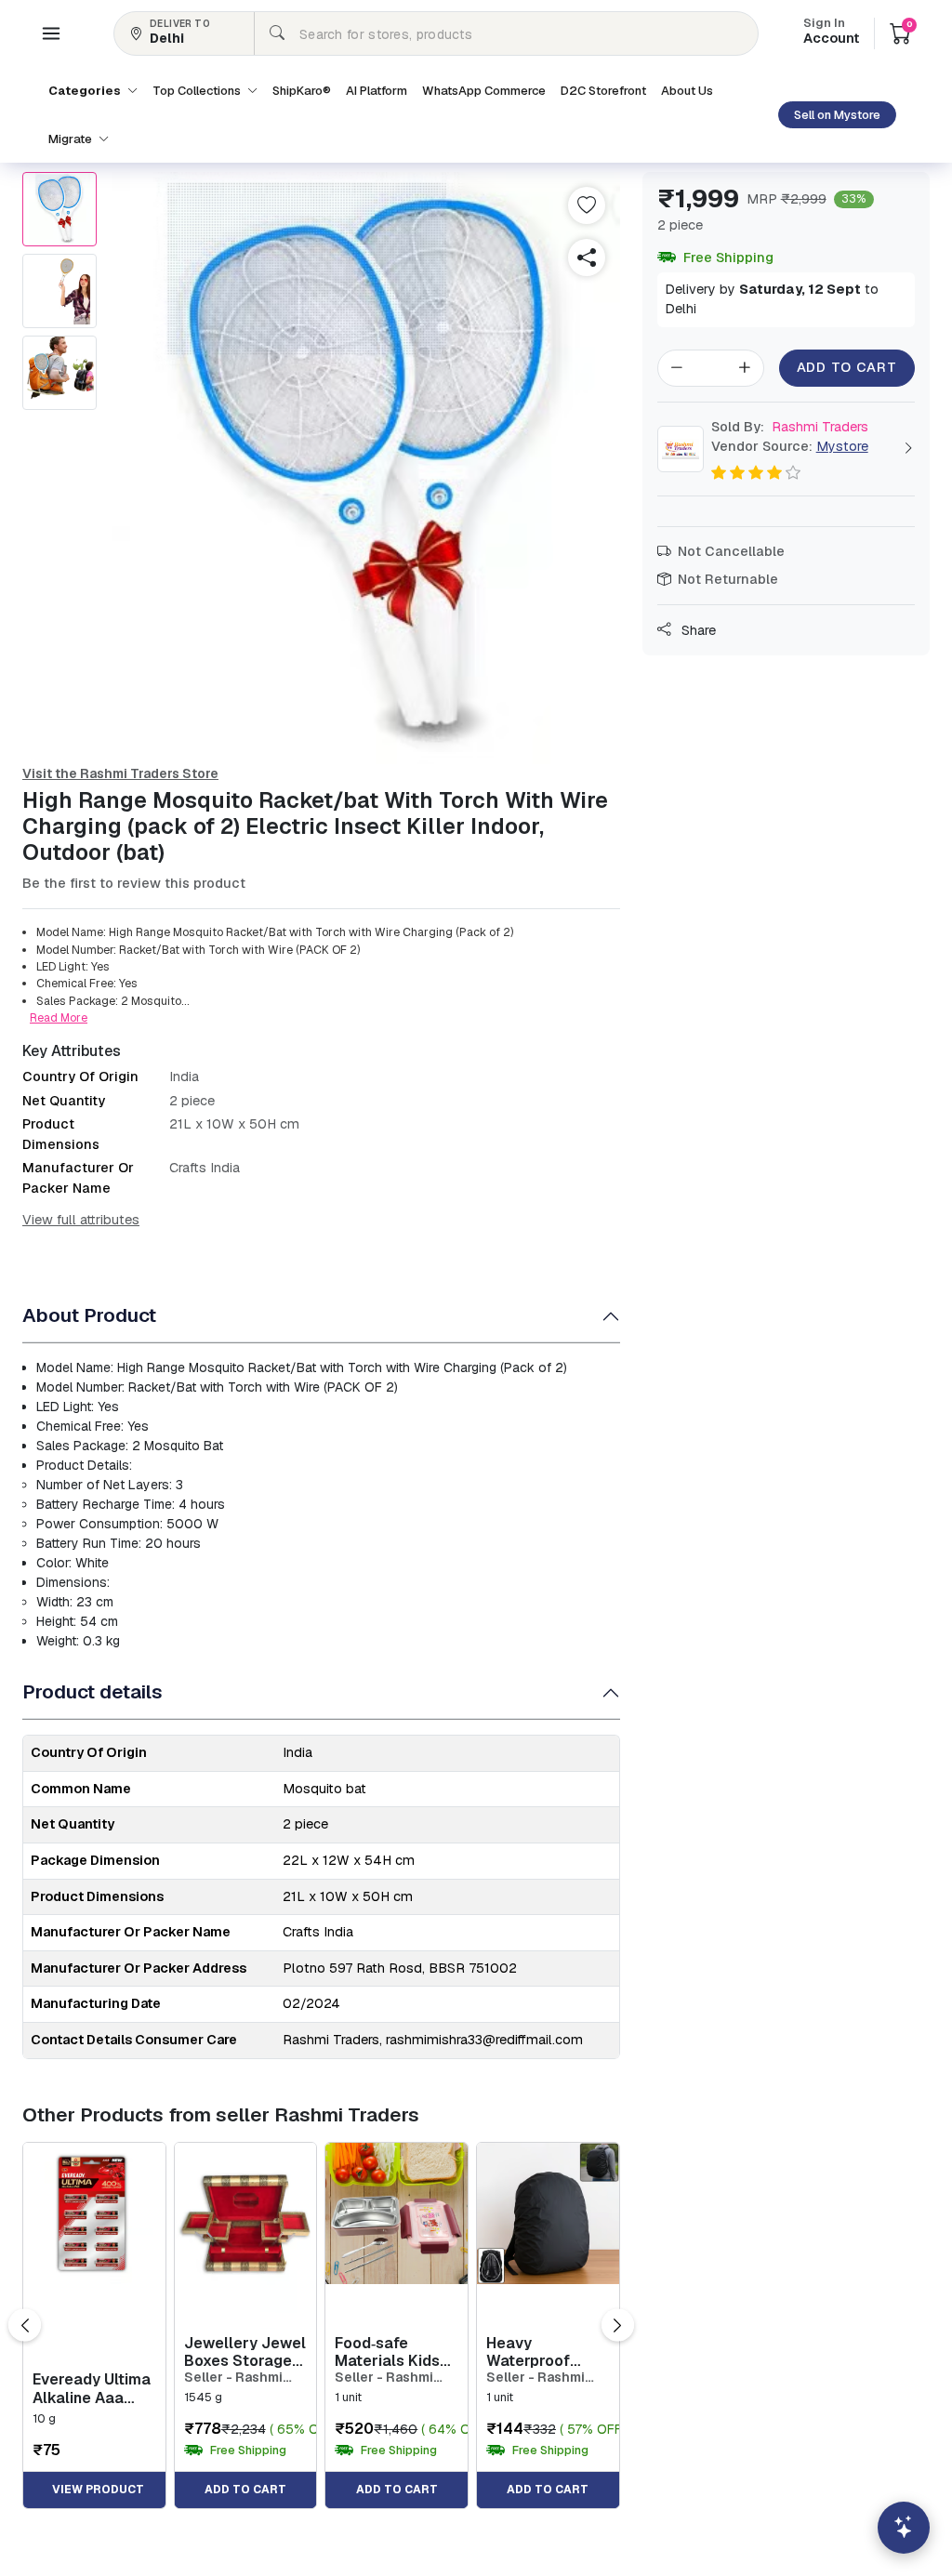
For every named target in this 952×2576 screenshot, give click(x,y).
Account (831, 33)
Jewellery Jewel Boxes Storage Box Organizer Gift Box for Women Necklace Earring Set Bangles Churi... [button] (245, 2352)
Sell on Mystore (837, 115)
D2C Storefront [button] (603, 91)
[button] (51, 33)
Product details (93, 1691)
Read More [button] (59, 1018)
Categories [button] (86, 91)
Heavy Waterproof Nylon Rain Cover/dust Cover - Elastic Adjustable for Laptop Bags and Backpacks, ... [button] (544, 2352)
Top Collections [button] (198, 91)
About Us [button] (687, 91)
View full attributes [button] (81, 1220)
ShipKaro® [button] (302, 91)
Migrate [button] (72, 139)
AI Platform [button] (377, 91)
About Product (89, 1315)
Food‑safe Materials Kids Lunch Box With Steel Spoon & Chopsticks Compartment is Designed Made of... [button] (393, 2352)
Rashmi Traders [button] (790, 427)
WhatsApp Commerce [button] (484, 91)
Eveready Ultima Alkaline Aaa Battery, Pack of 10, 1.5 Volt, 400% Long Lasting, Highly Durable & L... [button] (92, 2388)
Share (697, 630)
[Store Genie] (904, 2528)
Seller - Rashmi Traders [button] (233, 2378)
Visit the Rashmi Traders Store (120, 773)
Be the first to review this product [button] (134, 883)
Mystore (842, 446)
